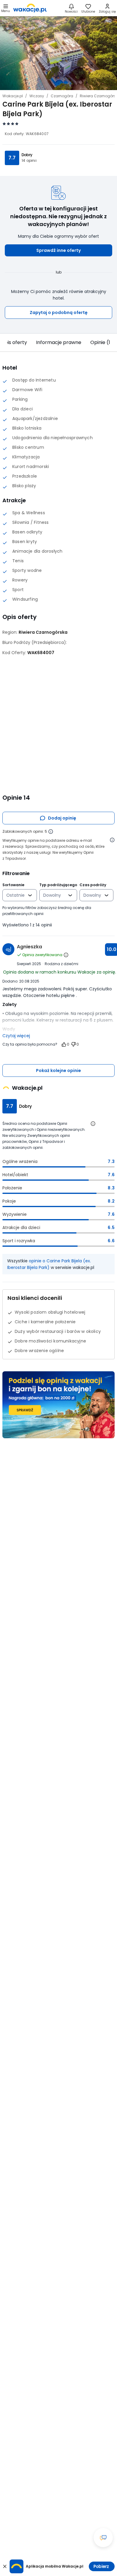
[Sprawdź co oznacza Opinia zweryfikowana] (66, 955)
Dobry (27, 155)
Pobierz (101, 2566)
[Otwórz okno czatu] (103, 2538)
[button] (58, 250)
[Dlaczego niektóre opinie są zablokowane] (51, 832)
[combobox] (15, 895)
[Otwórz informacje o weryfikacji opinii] (112, 840)
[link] (30, 8)
